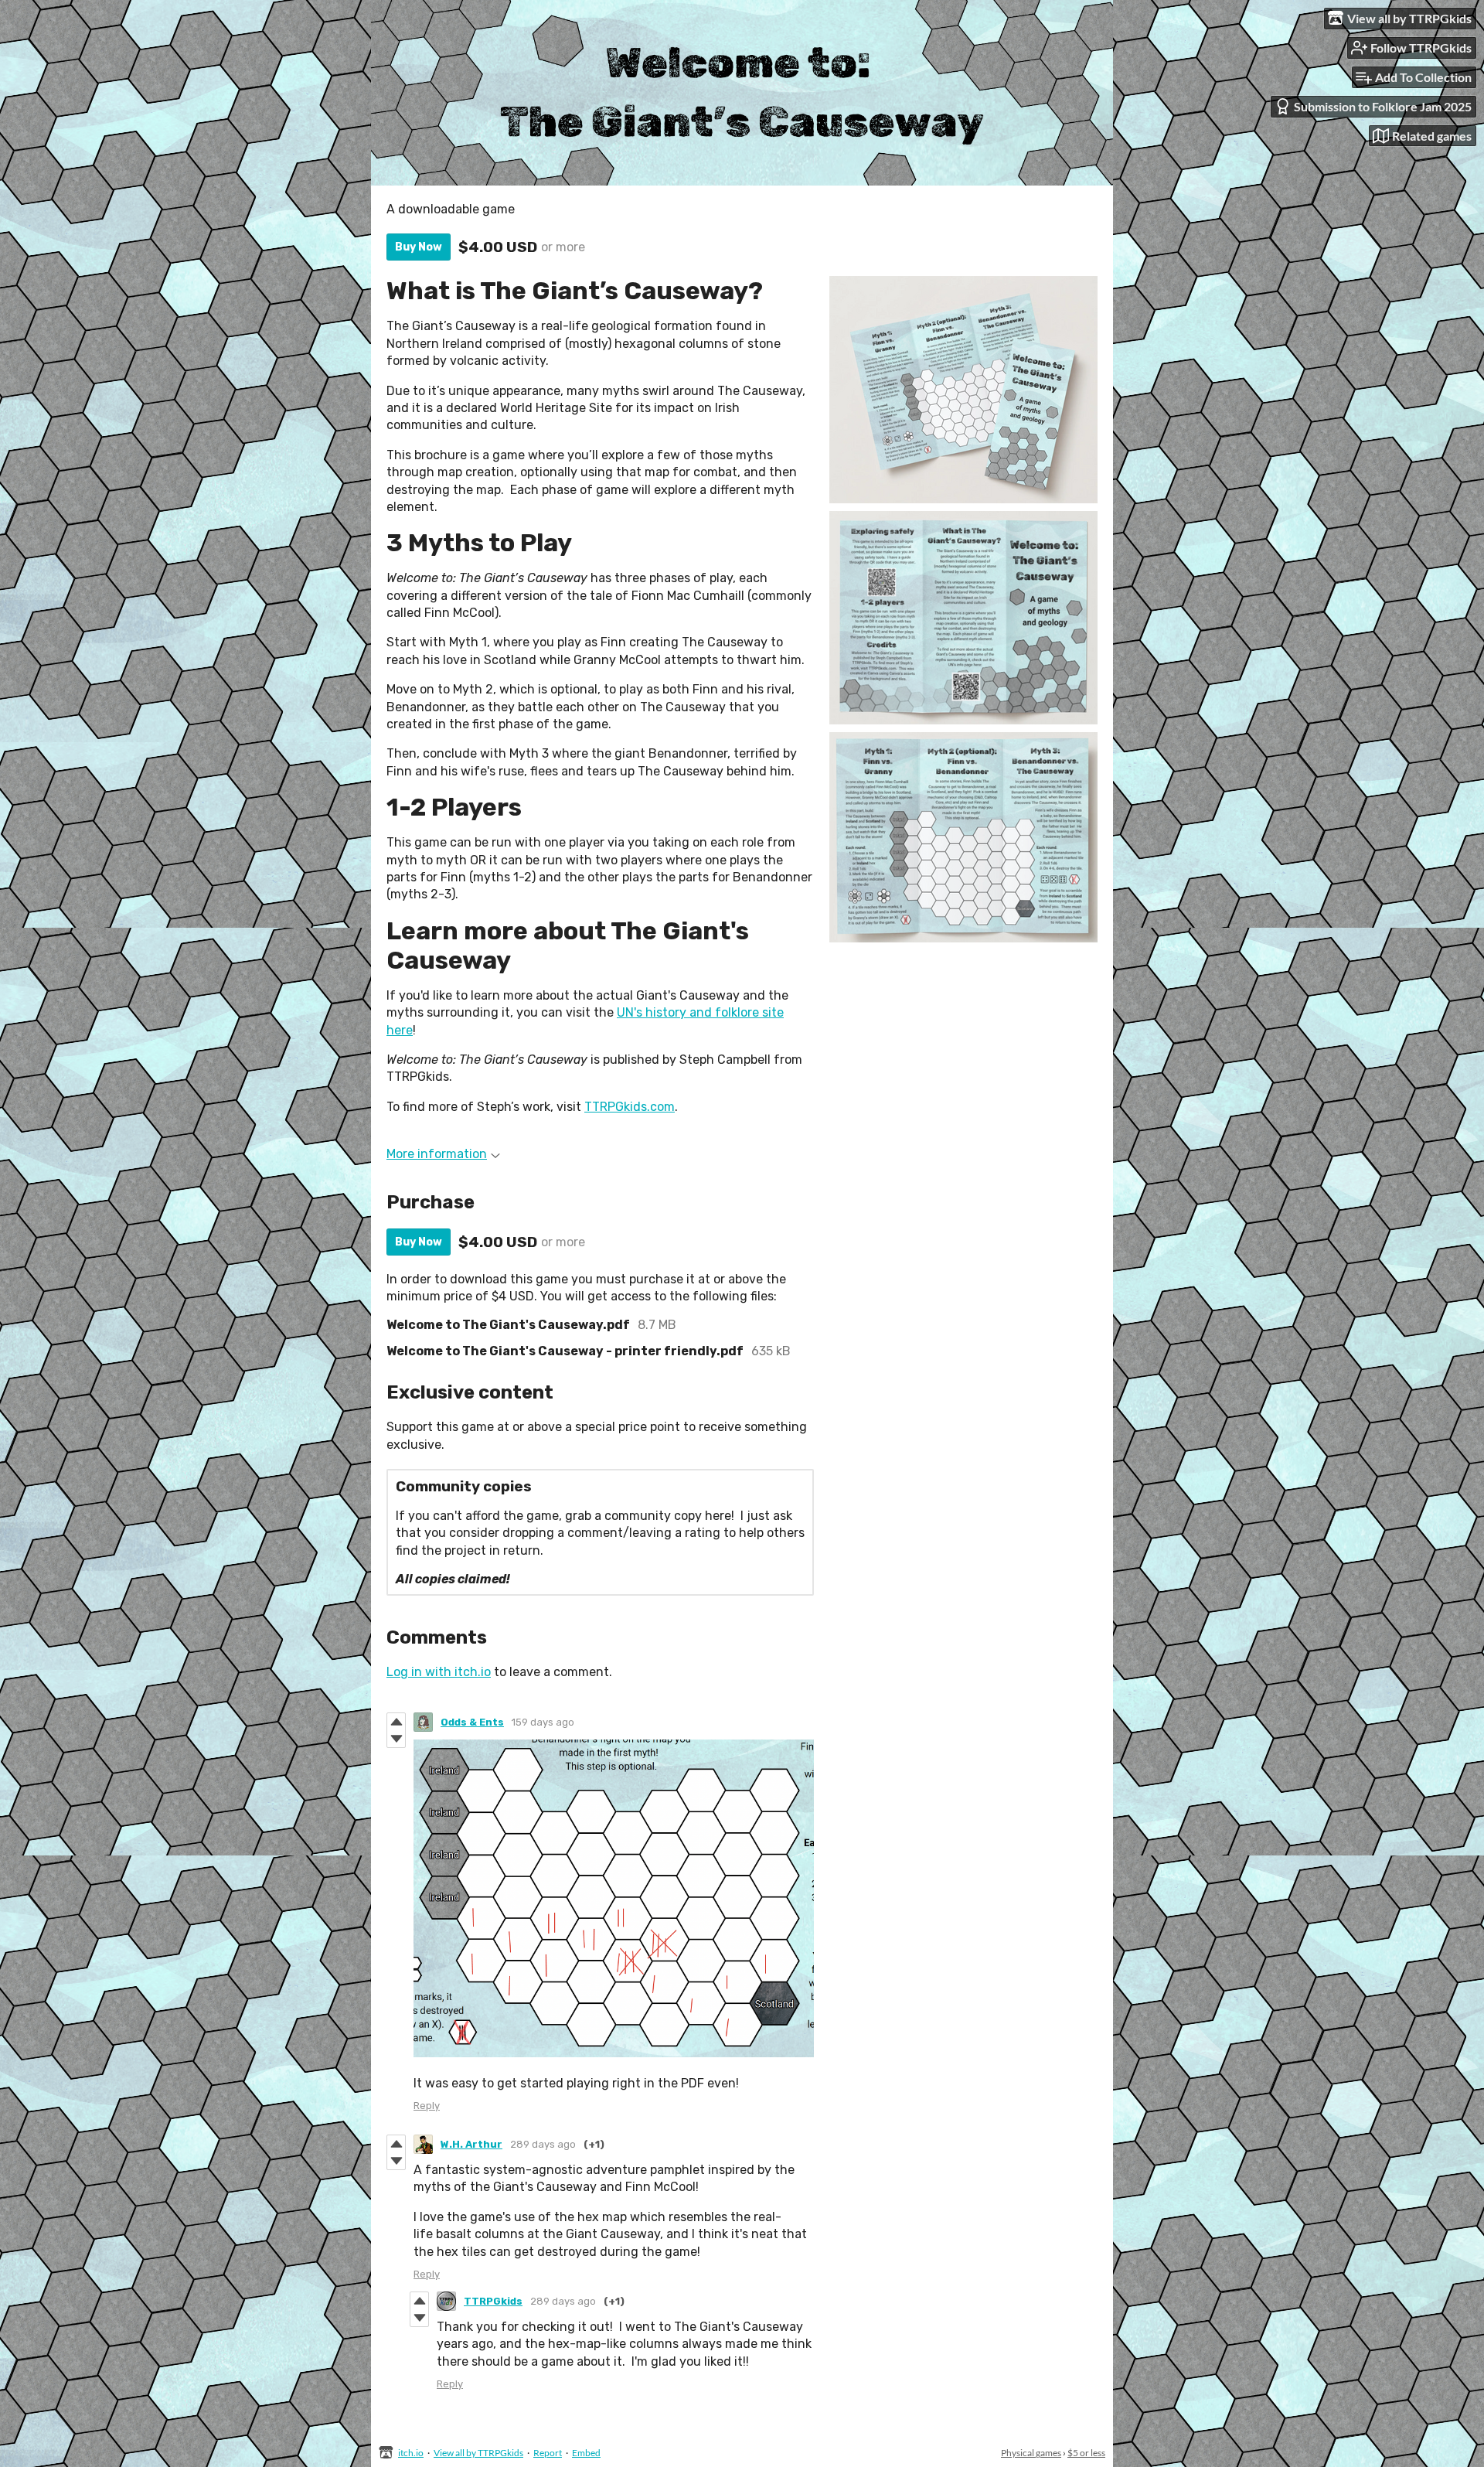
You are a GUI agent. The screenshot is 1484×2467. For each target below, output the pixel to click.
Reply (427, 2106)
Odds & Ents (472, 1722)
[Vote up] (396, 1722)
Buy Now (419, 247)
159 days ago (543, 1722)
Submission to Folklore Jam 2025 (1383, 106)
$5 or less (1086, 2453)
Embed (586, 2453)
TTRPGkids (493, 2301)
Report (548, 2453)
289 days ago (543, 2144)
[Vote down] (396, 1739)
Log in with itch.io (439, 1672)
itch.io (411, 2453)
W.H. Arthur (471, 2144)
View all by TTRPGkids (478, 2453)
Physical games (1031, 2453)
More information (437, 1154)
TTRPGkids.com (630, 1107)
